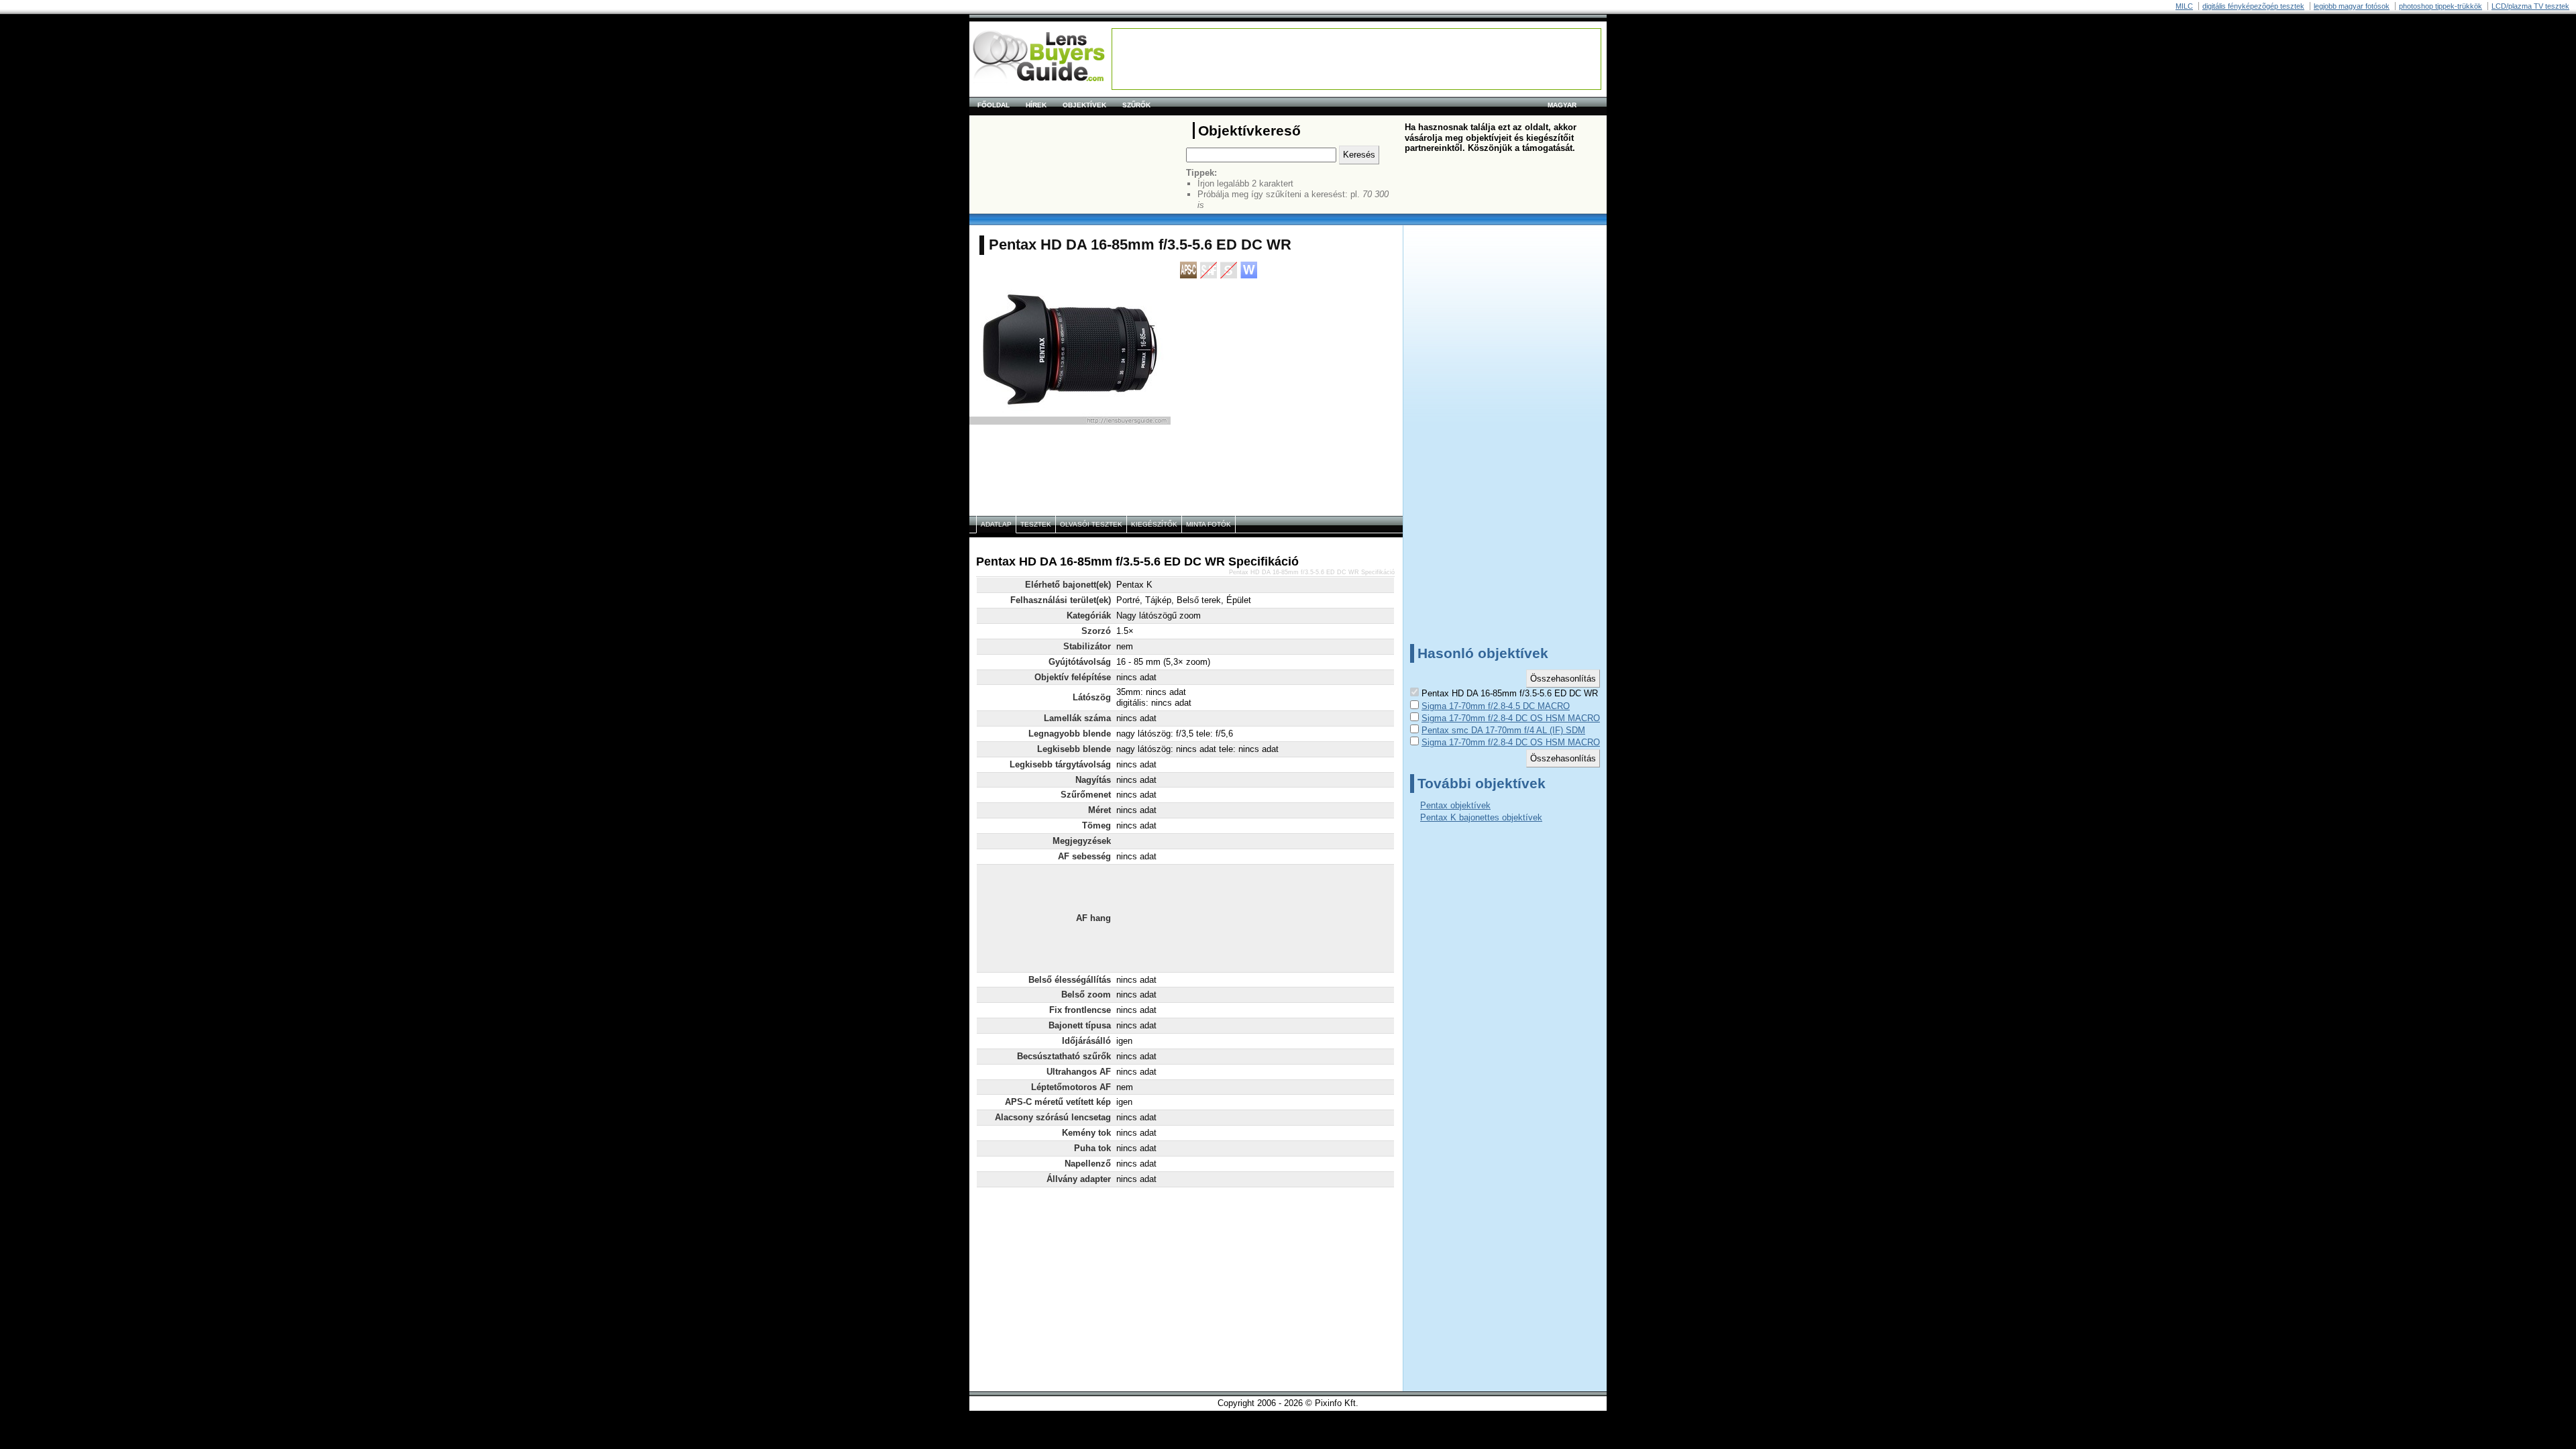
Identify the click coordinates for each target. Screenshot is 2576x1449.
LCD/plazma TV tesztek (2530, 6)
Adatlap (996, 524)
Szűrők (1136, 105)
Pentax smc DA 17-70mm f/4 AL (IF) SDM (1503, 730)
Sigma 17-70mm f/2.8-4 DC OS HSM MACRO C (1515, 718)
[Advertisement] (1356, 59)
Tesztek (1036, 524)
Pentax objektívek (1455, 805)
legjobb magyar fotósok (2352, 6)
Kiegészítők (1154, 524)
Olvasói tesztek (1091, 524)
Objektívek (1084, 105)
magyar (1562, 105)
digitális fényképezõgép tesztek (2253, 6)
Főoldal (994, 105)
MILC (2184, 6)
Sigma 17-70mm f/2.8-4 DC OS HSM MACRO (1511, 742)
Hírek (1036, 105)
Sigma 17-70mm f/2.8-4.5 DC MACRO (1496, 706)
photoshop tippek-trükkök (2440, 6)
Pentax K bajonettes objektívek (1481, 817)
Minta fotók (1209, 524)
